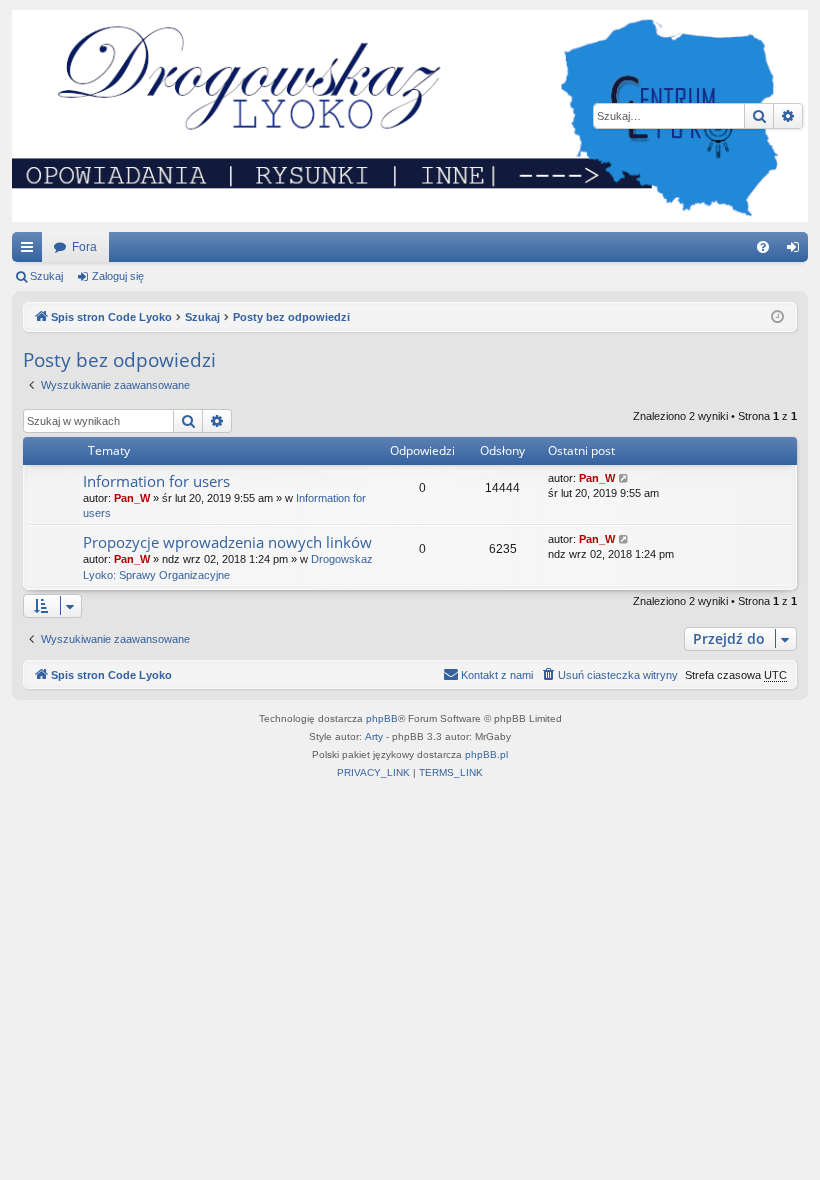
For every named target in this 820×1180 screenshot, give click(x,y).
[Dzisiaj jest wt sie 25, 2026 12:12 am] (777, 317)
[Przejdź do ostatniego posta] (624, 478)
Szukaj (46, 276)
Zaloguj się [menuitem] (797, 251)
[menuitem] (763, 247)
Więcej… (31, 251)
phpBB (382, 718)
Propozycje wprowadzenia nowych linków (227, 542)
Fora (84, 247)
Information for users (156, 481)
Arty (374, 736)
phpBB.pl (486, 754)
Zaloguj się (118, 276)
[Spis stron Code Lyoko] (410, 116)
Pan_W (132, 498)
